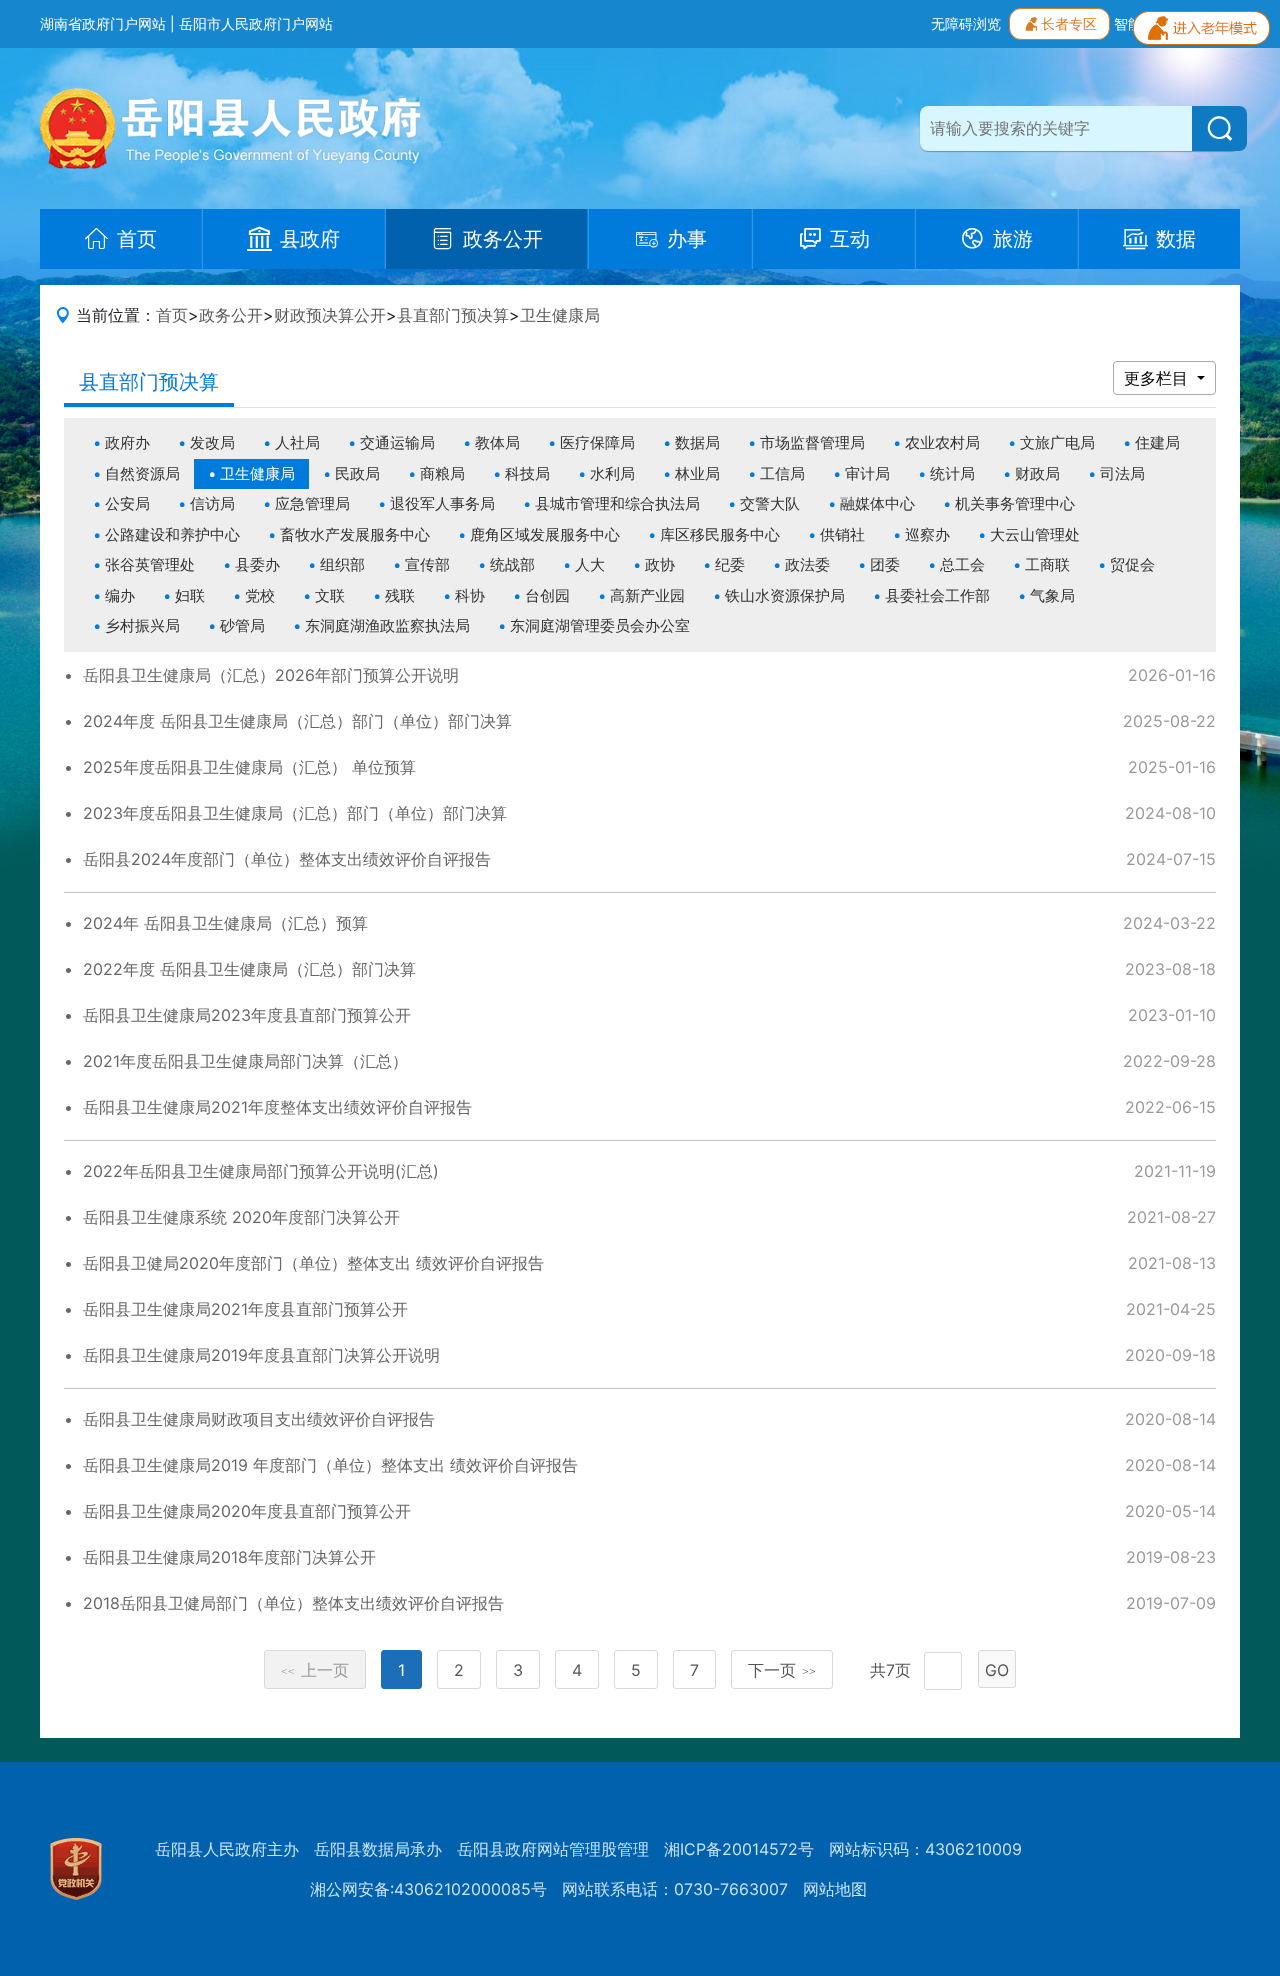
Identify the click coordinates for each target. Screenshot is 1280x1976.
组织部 (342, 564)
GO (997, 1670)
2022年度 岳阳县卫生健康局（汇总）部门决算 (249, 969)
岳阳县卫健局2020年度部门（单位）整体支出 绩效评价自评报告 (313, 1263)
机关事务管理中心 (1015, 503)
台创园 (547, 595)
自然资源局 (142, 473)
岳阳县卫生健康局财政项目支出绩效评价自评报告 (259, 1419)
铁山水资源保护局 (785, 595)
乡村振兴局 (142, 625)
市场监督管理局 (812, 442)
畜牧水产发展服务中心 (355, 534)
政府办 (127, 442)
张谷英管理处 (150, 564)
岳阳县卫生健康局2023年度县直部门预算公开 (247, 1015)
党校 (260, 595)
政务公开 (231, 315)
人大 (590, 564)
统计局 (952, 473)
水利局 (612, 473)
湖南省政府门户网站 (103, 23)
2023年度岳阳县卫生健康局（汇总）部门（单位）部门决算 (295, 813)
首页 (172, 315)
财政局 (1037, 473)
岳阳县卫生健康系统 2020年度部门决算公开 (241, 1217)
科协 (470, 595)
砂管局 (242, 625)
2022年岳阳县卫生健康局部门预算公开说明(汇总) (261, 1171)
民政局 (357, 473)
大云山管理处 (1035, 534)
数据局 (697, 442)
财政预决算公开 (330, 315)
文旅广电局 (1057, 442)
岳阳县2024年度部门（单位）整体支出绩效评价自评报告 (287, 859)
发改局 (212, 442)
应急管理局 (312, 503)
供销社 (842, 534)
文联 (330, 595)
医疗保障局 (597, 442)
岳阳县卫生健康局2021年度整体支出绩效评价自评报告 (277, 1107)
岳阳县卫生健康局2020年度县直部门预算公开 (247, 1511)
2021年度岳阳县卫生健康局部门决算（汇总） (245, 1061)
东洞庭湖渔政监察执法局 (387, 625)
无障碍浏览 (966, 23)
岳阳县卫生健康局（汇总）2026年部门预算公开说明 (271, 675)
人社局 (297, 442)
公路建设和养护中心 (172, 534)
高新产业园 (647, 595)
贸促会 (1132, 564)
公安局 (127, 503)
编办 (120, 595)
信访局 (212, 503)
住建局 (1157, 442)
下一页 (782, 1670)
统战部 (512, 564)
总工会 (962, 564)
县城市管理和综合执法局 (617, 503)
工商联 (1047, 564)
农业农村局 (942, 442)
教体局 (497, 442)
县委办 (257, 564)
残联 (400, 595)
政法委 (807, 564)
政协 (660, 564)
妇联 (190, 595)
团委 (885, 564)
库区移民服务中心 (720, 534)
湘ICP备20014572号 (739, 1849)
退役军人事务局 (442, 503)
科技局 (527, 473)
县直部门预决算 (453, 315)
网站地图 (835, 1889)
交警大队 (770, 503)
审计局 (867, 473)
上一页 (315, 1670)
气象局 (1052, 595)
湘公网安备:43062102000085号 (428, 1889)
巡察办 (927, 534)
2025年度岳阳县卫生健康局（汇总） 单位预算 (249, 767)
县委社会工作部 (937, 595)
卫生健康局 (560, 315)
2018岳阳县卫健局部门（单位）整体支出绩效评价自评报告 (293, 1603)
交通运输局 (397, 442)
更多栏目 (1158, 378)
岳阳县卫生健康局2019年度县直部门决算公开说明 (261, 1355)
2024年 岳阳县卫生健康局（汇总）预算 (225, 923)
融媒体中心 (877, 503)
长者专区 (1069, 23)
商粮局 (442, 473)
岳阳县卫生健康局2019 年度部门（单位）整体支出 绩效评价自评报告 (330, 1465)
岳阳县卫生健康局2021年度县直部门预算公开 (245, 1309)
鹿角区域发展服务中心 (545, 534)
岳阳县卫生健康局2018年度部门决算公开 (229, 1557)
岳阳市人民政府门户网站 (256, 23)
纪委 (730, 564)
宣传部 (427, 564)
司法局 (1122, 473)
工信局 (782, 473)
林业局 (697, 473)
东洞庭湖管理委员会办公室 (600, 625)
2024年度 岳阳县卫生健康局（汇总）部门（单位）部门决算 (297, 721)
